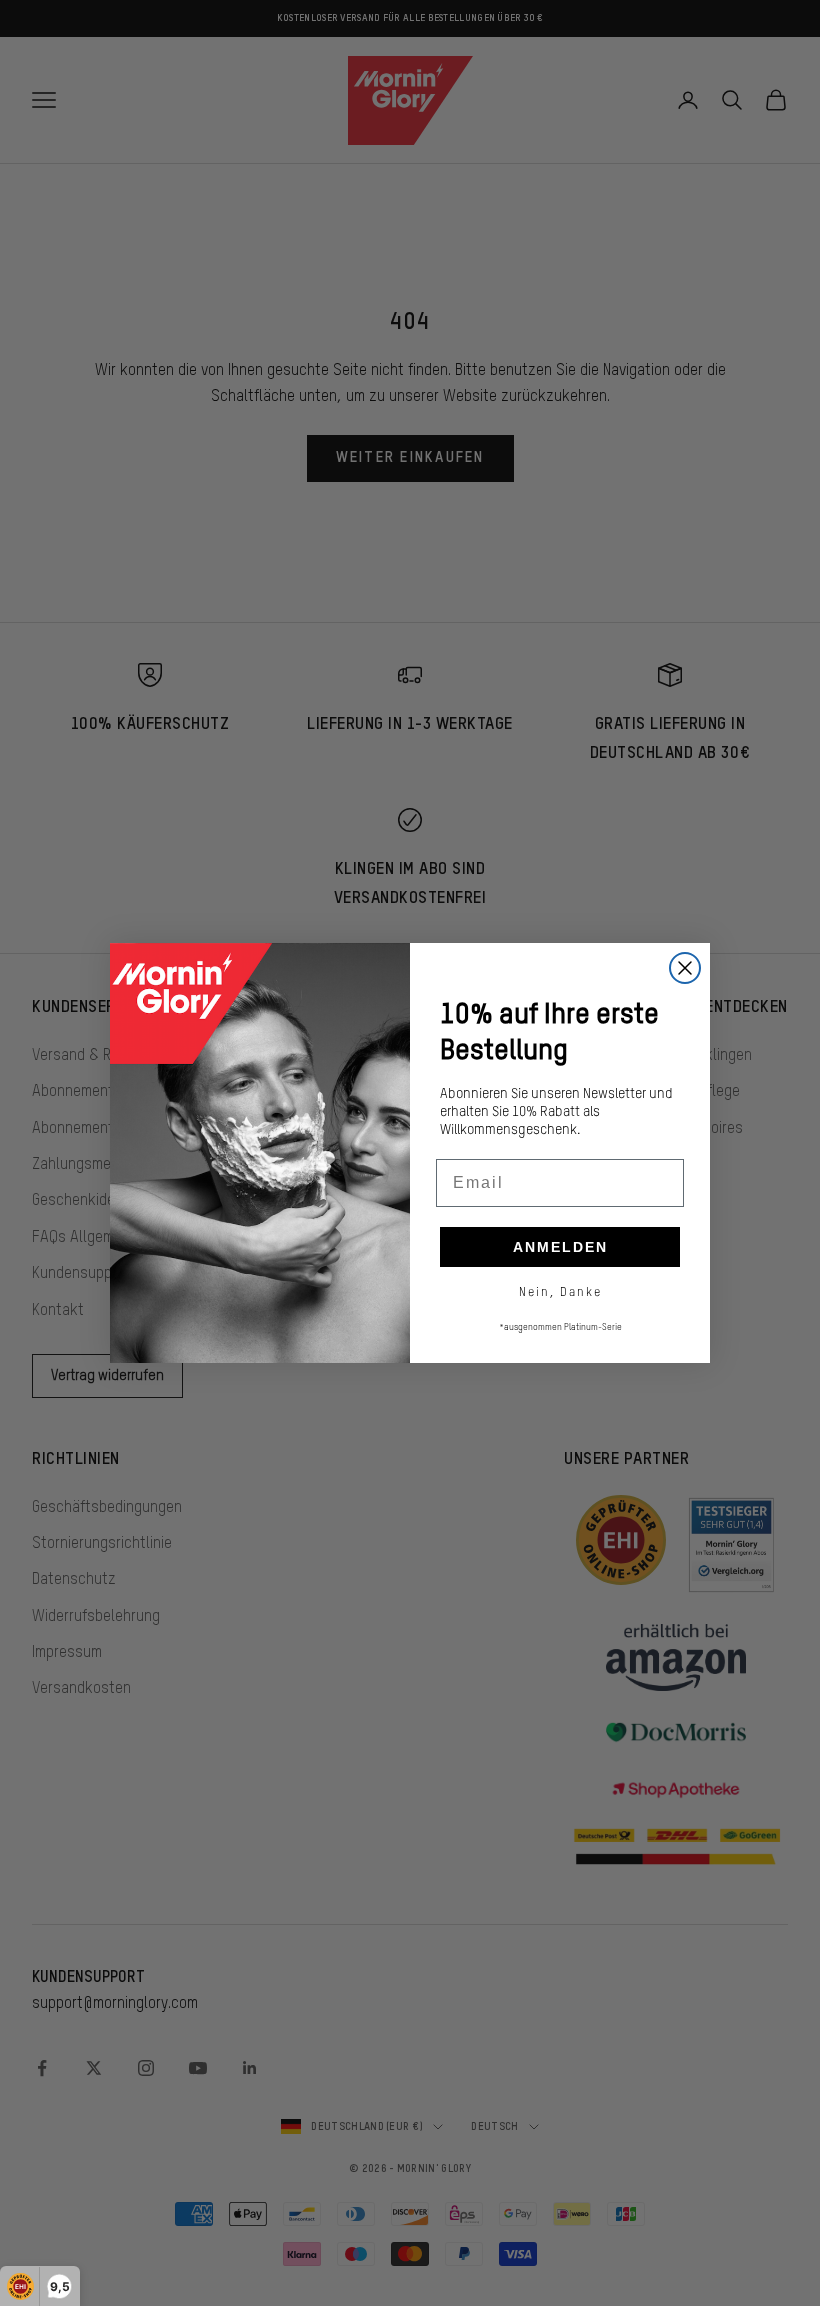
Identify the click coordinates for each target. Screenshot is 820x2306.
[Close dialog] (685, 968)
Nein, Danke (560, 1292)
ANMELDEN (560, 1247)
